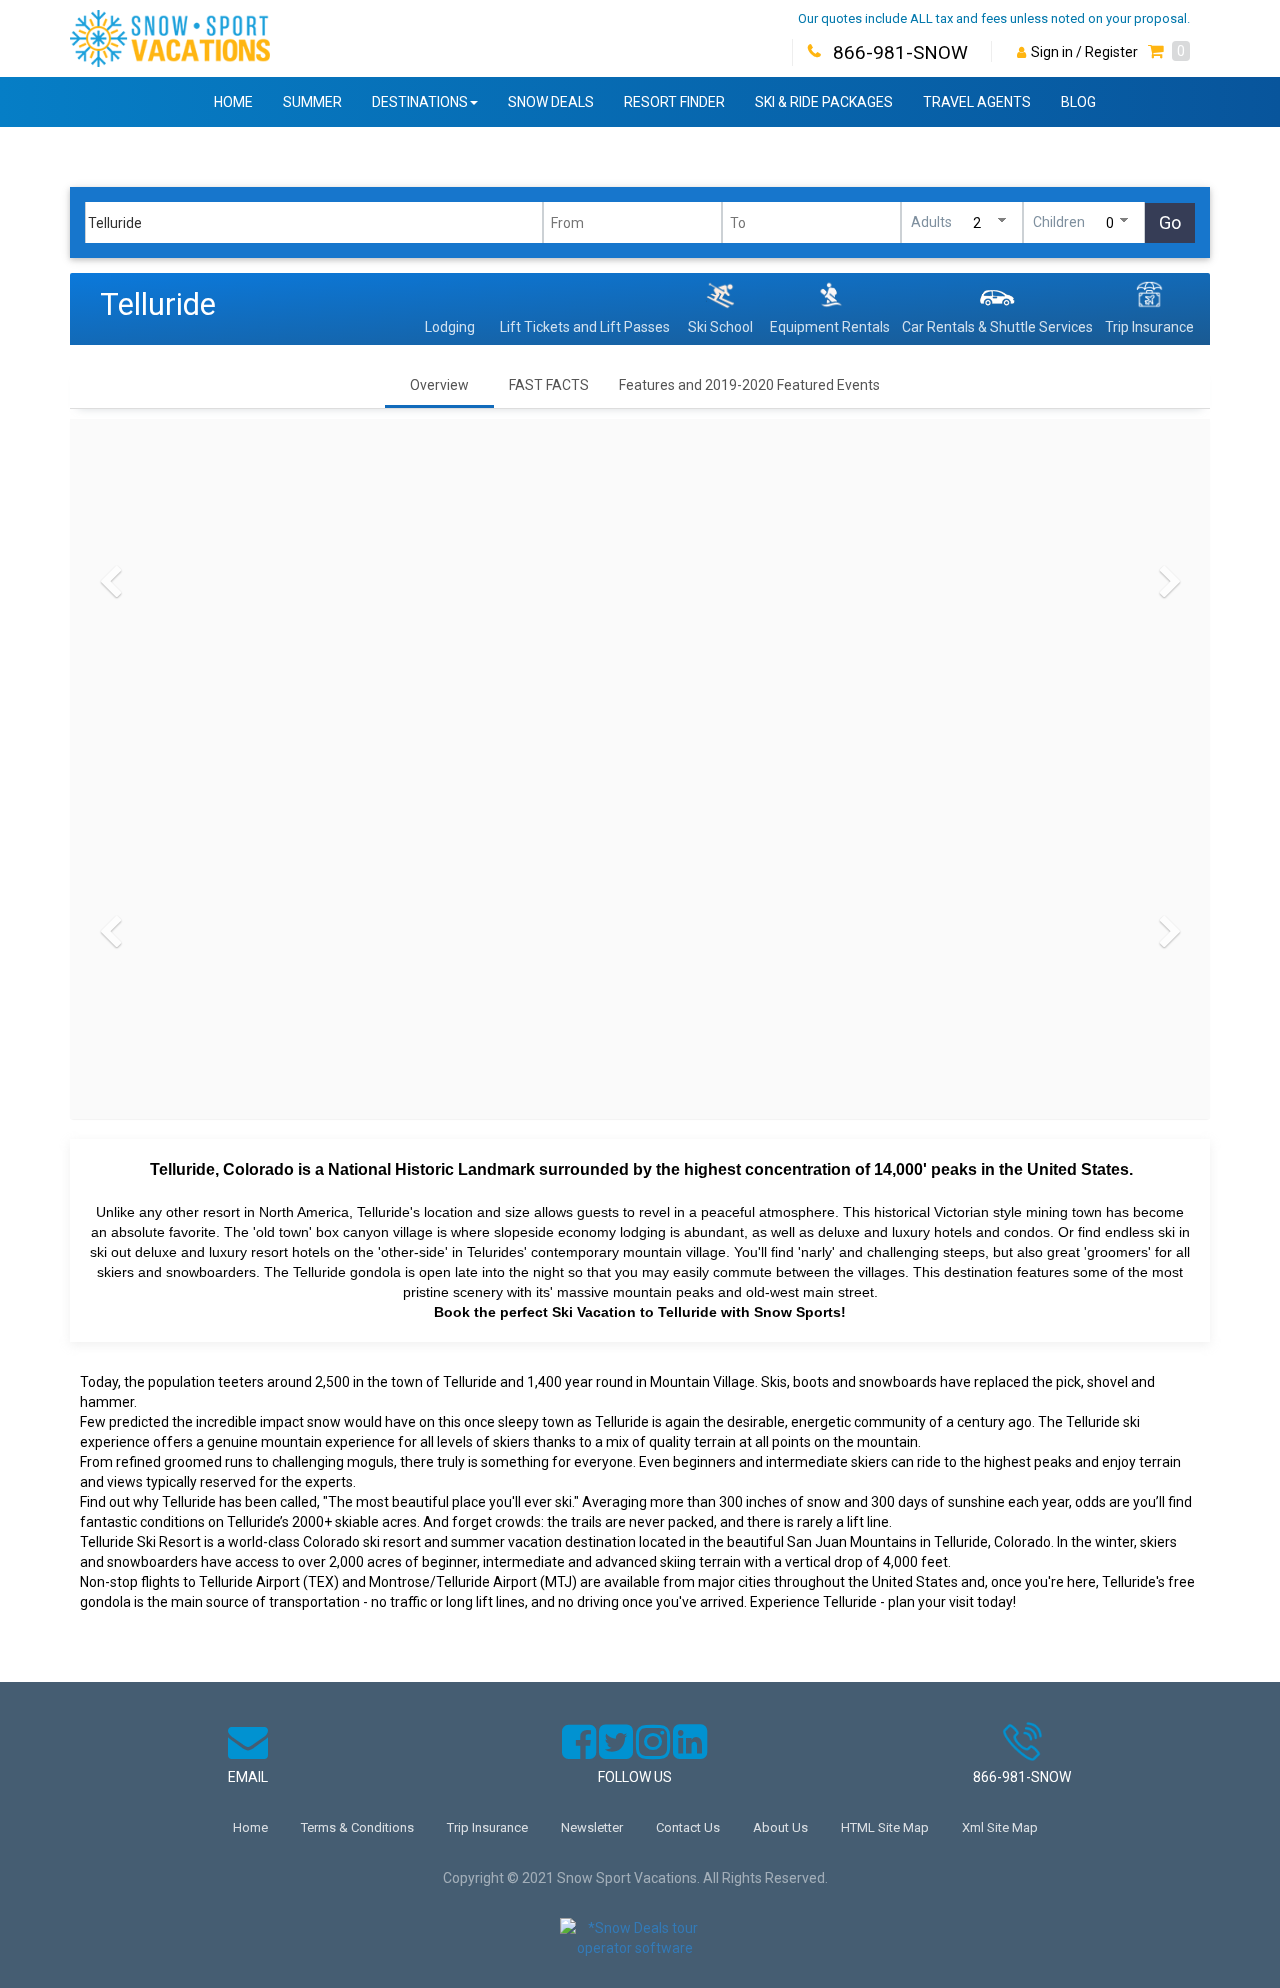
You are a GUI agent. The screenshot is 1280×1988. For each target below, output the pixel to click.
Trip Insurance (487, 1827)
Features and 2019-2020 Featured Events (749, 385)
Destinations (420, 102)
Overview (439, 385)
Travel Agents (977, 102)
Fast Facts (549, 385)
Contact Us (688, 1827)
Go (1170, 222)
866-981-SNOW (900, 52)
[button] (1169, 52)
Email (248, 1777)
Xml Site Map (1000, 1827)
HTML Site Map (885, 1827)
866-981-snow (1022, 1777)
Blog (1078, 102)
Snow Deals (551, 102)
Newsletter (592, 1827)
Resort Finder (674, 102)
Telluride (158, 304)
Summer (312, 102)
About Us (780, 1827)
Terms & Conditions (357, 1827)
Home (233, 102)
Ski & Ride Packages (824, 102)
